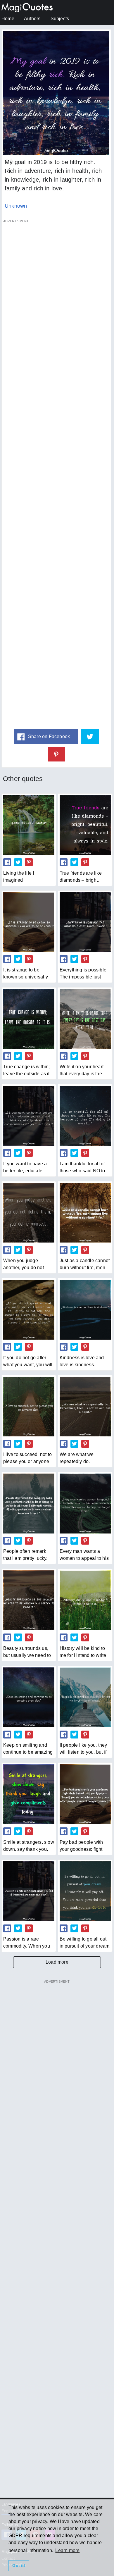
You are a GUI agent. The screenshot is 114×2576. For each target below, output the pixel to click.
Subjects (60, 19)
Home (8, 19)
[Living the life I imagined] (29, 825)
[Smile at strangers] (29, 1794)
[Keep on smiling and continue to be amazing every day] (29, 1697)
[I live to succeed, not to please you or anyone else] (29, 1407)
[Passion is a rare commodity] (29, 1891)
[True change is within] (29, 1019)
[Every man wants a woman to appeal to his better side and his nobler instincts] (85, 1503)
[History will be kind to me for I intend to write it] (85, 1600)
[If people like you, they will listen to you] (85, 1697)
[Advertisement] (56, 474)
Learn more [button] (67, 2550)
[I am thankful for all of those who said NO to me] (85, 1116)
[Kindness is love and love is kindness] (85, 1309)
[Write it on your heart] (85, 1019)
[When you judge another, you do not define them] (29, 1213)
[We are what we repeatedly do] (85, 1407)
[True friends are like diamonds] (85, 825)
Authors (32, 19)
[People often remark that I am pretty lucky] (29, 1503)
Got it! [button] (19, 2565)
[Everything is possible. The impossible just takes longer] (85, 922)
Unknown (16, 206)
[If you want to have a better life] (29, 1116)
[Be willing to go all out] (85, 1891)
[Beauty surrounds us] (29, 1600)
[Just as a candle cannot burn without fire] (85, 1213)
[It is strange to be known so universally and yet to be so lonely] (29, 922)
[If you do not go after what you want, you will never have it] (29, 1309)
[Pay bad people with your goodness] (85, 1794)
